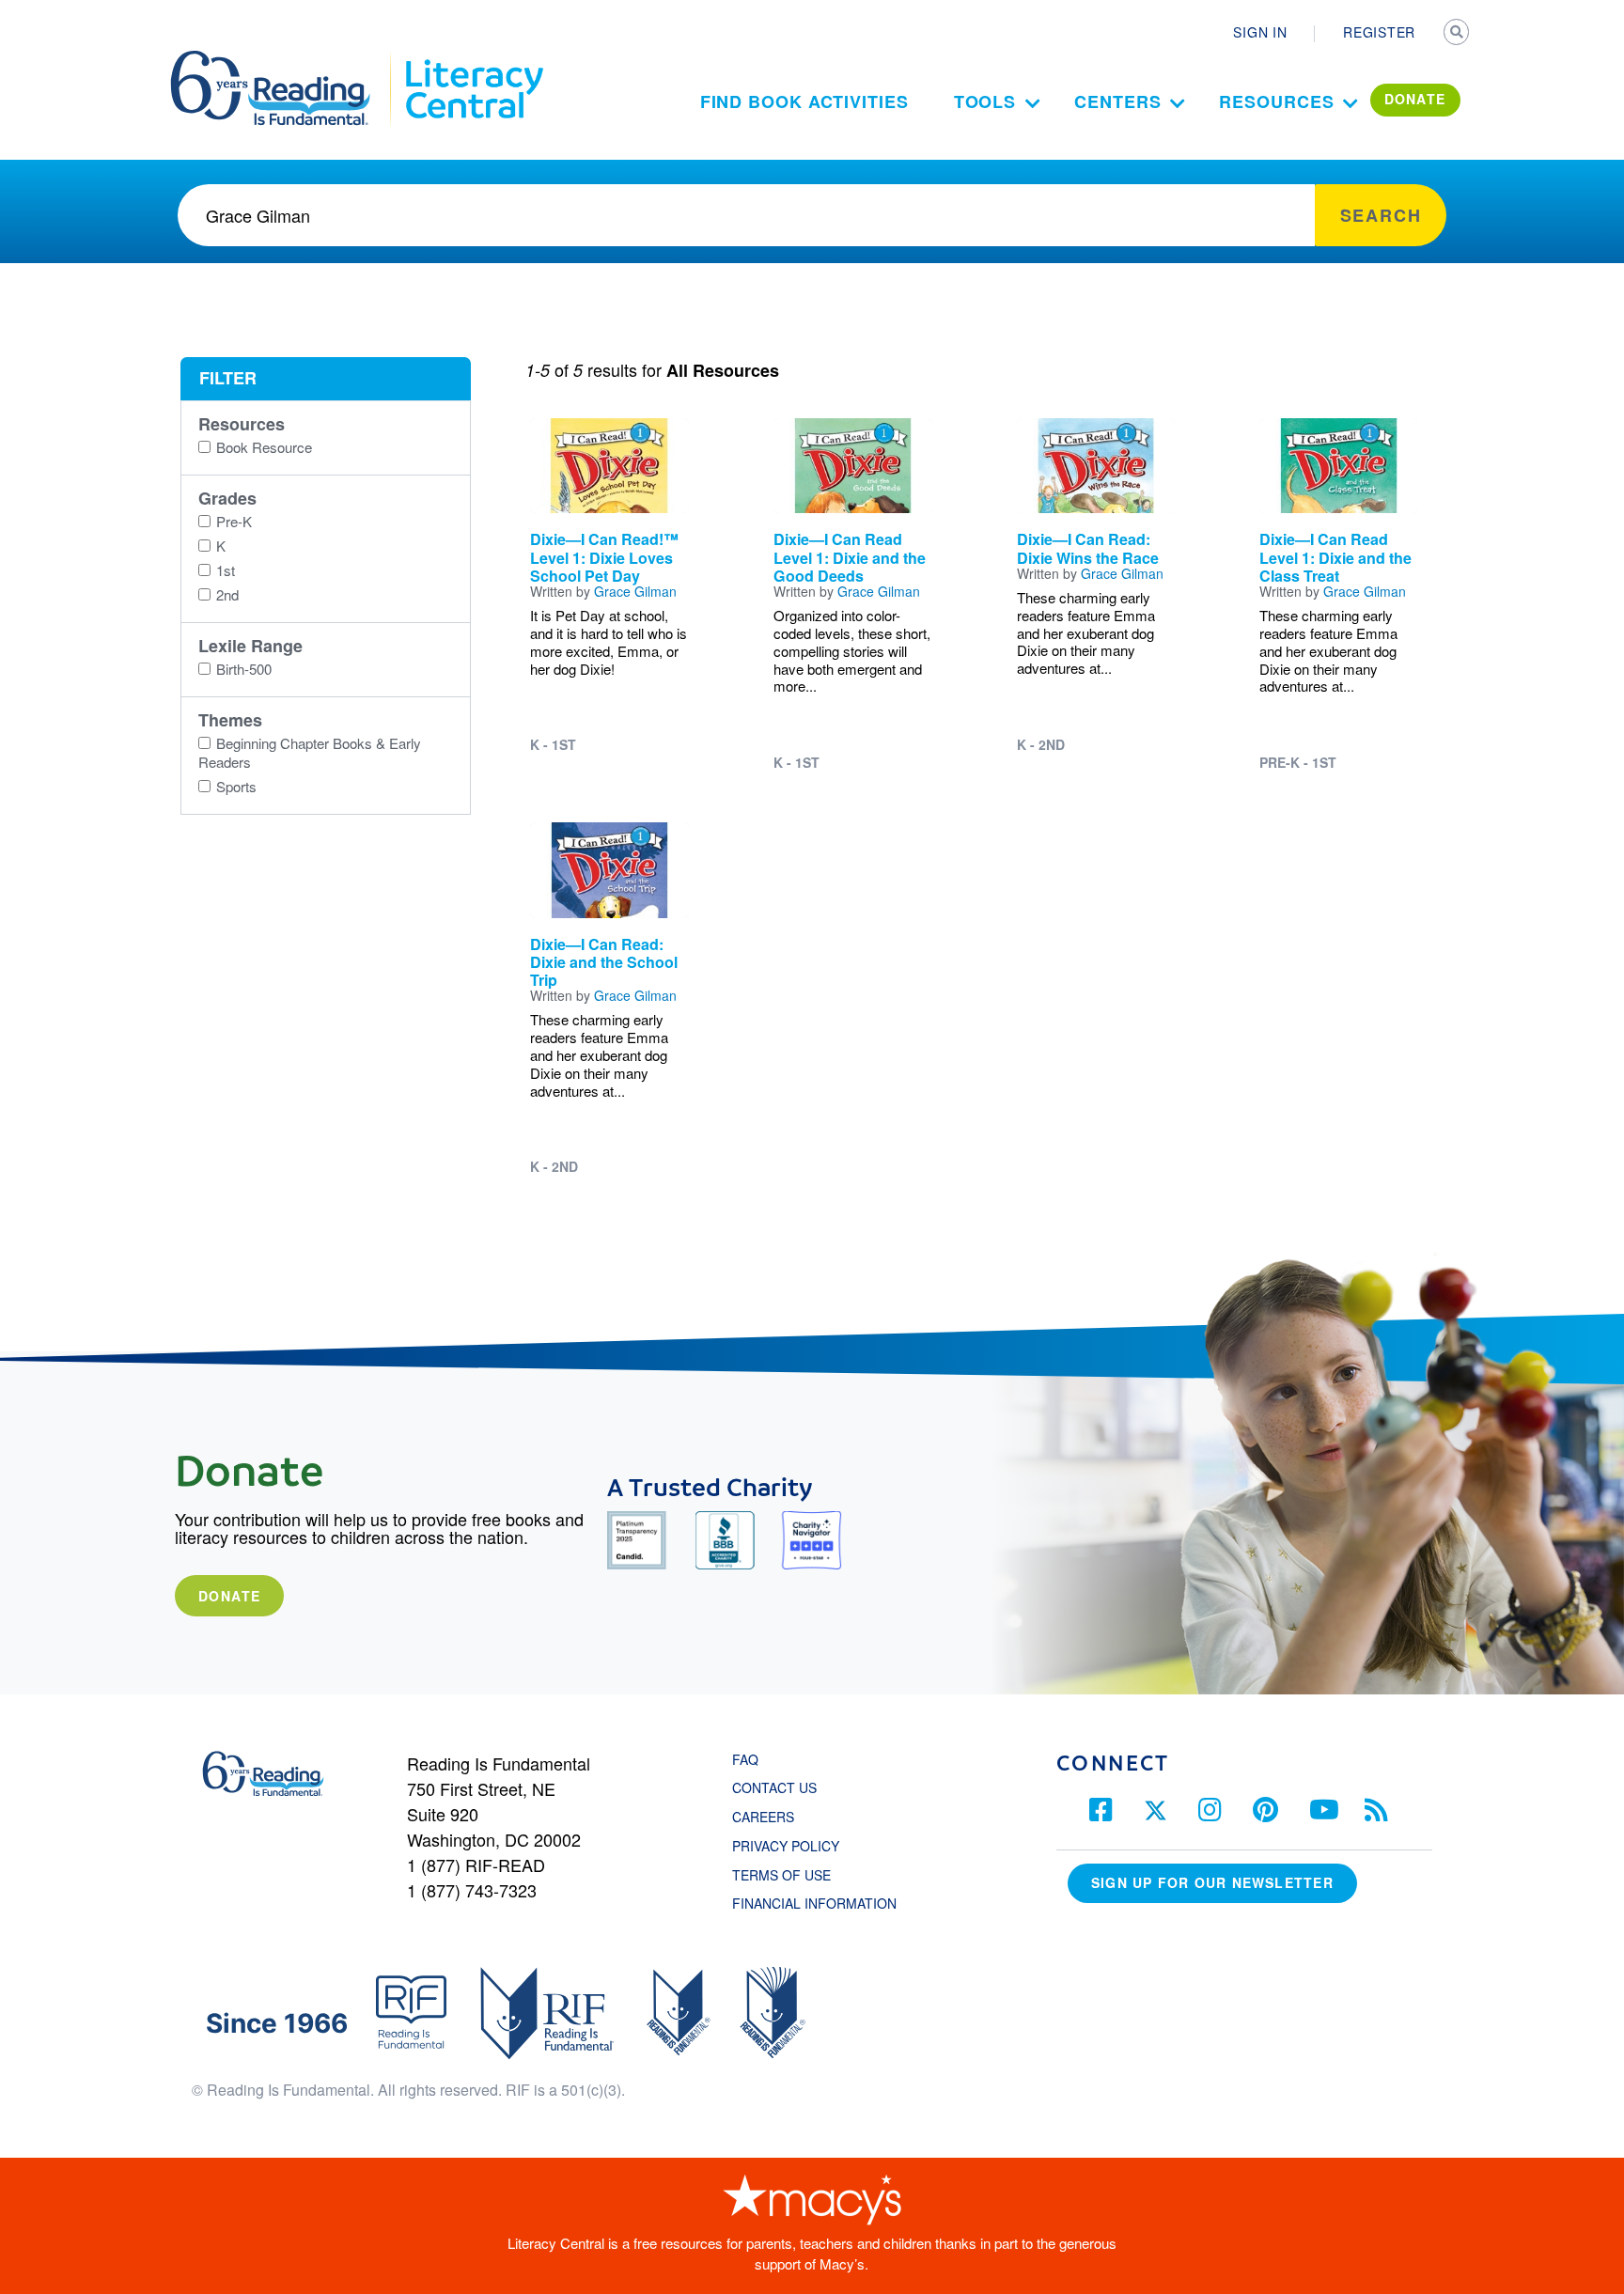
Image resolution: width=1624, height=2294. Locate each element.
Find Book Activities (804, 101)
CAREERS (763, 1817)
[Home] (283, 59)
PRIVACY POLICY (786, 1846)
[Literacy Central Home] (473, 59)
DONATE (1415, 99)
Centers (1117, 101)
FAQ (745, 1759)
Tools (985, 101)
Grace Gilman (635, 591)
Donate (229, 1596)
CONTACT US (780, 1787)
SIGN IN (1260, 32)
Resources (1276, 101)
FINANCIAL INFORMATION (814, 1903)
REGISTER (1379, 32)
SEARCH (1458, 34)
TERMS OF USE (791, 1875)
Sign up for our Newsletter (1212, 1882)
